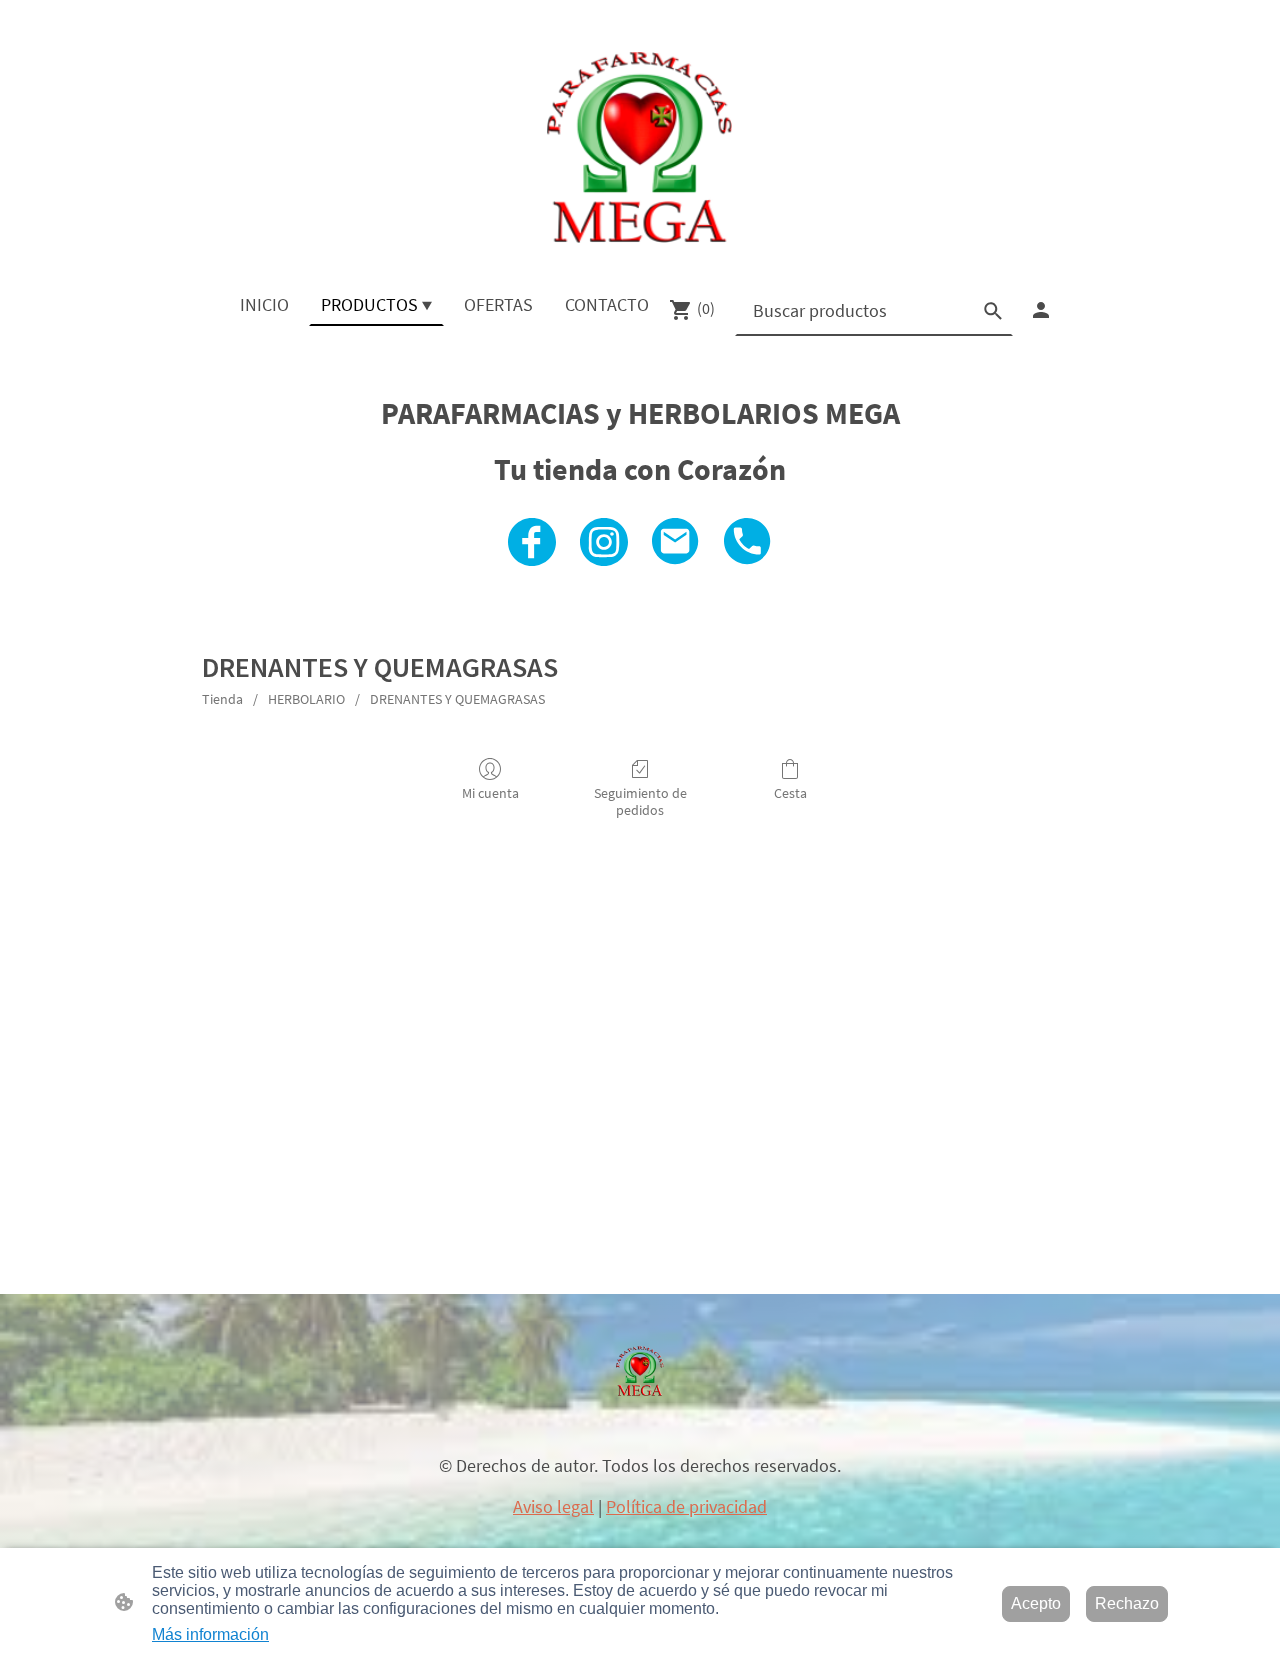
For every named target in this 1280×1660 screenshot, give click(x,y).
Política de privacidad (686, 1506)
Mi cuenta (490, 793)
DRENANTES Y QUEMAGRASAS (457, 699)
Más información (210, 1634)
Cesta (790, 793)
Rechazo (1127, 1603)
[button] (993, 311)
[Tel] (748, 542)
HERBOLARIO (306, 699)
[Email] (676, 542)
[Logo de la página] (639, 147)
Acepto (1036, 1603)
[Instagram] (604, 542)
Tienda (222, 699)
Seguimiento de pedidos (640, 801)
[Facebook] (532, 542)
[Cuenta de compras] (1041, 310)
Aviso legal (553, 1506)
